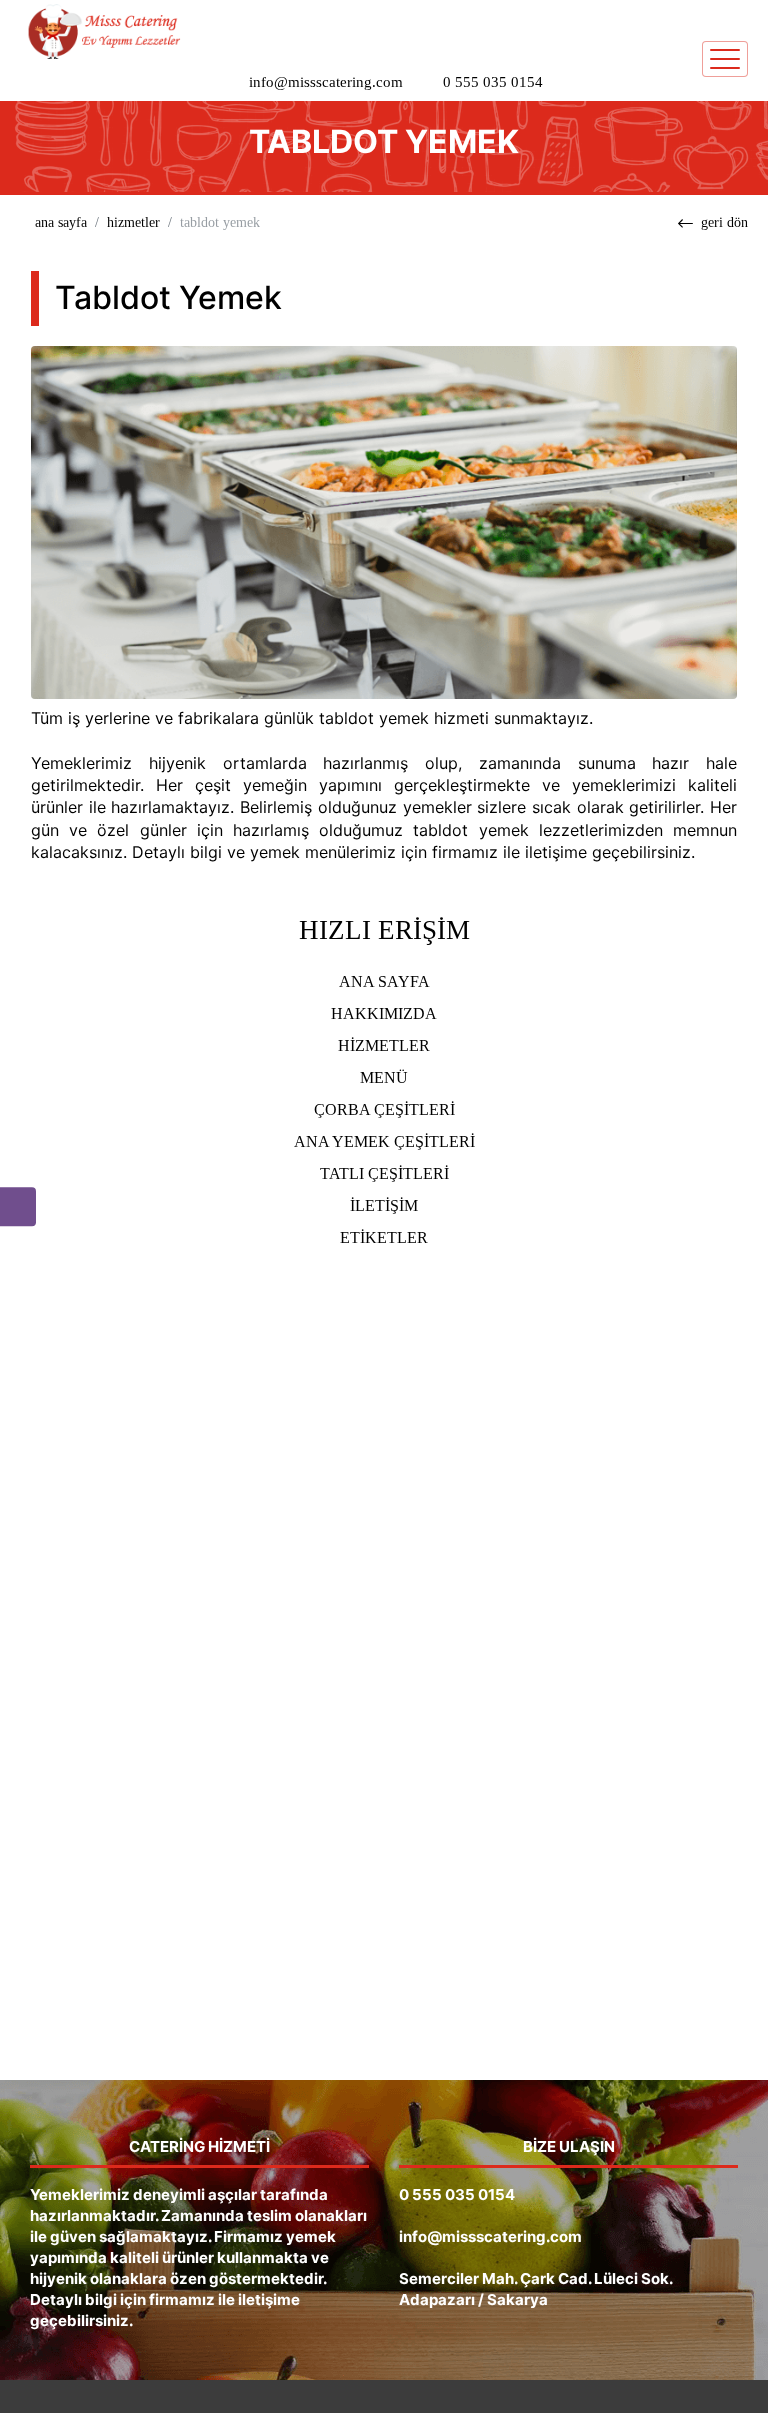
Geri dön (724, 222)
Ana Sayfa (384, 981)
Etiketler (384, 1237)
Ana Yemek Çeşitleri (384, 1141)
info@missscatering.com (326, 82)
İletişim (384, 1205)
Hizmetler (133, 222)
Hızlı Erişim (384, 930)
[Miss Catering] (100, 30)
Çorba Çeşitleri (384, 1109)
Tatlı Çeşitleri (384, 1173)
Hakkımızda (384, 1013)
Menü (384, 1077)
